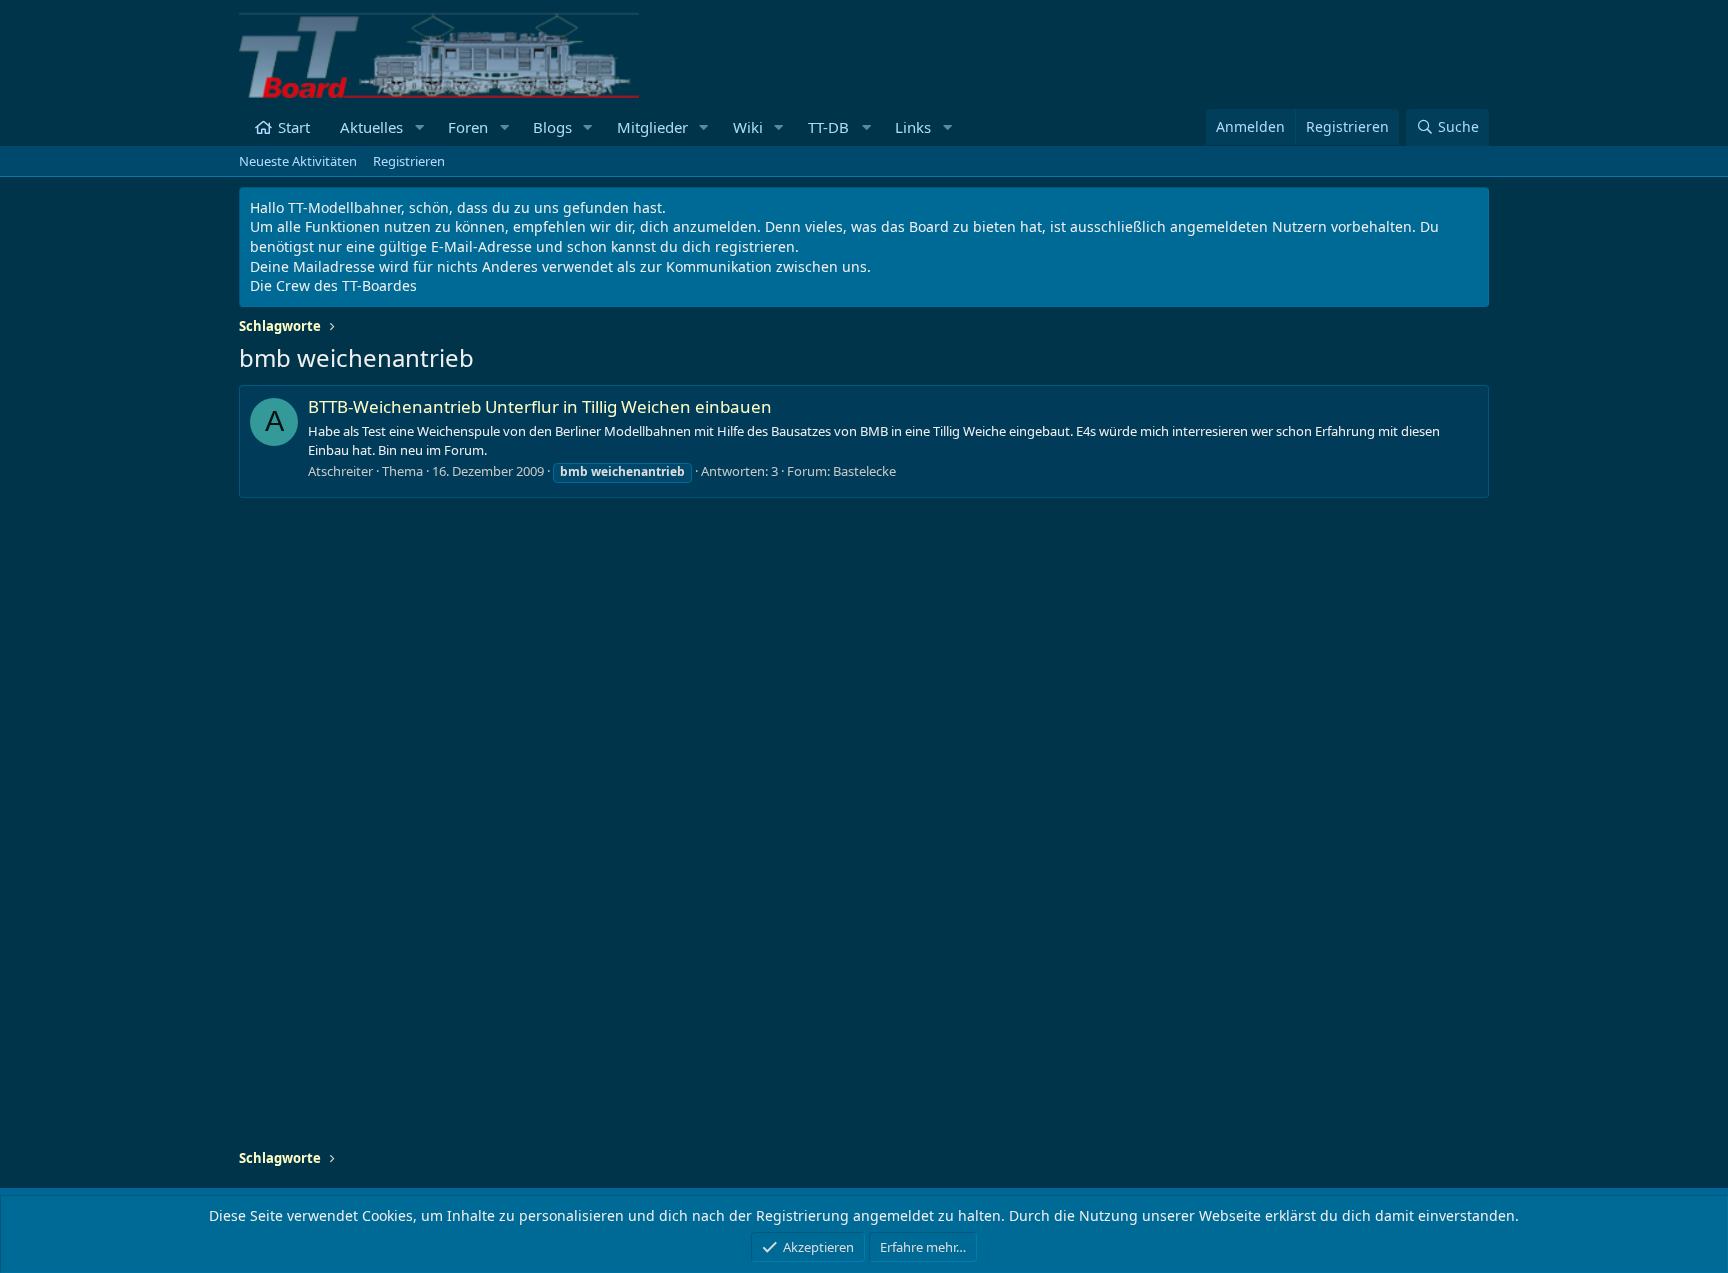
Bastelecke (864, 471)
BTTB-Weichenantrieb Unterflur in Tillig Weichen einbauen (540, 406)
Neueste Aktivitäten (298, 161)
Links (913, 127)
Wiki (748, 127)
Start (294, 127)
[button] (419, 127)
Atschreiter (340, 471)
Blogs (552, 127)
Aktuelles (371, 127)
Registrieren (409, 161)
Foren (468, 127)
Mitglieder (652, 127)
